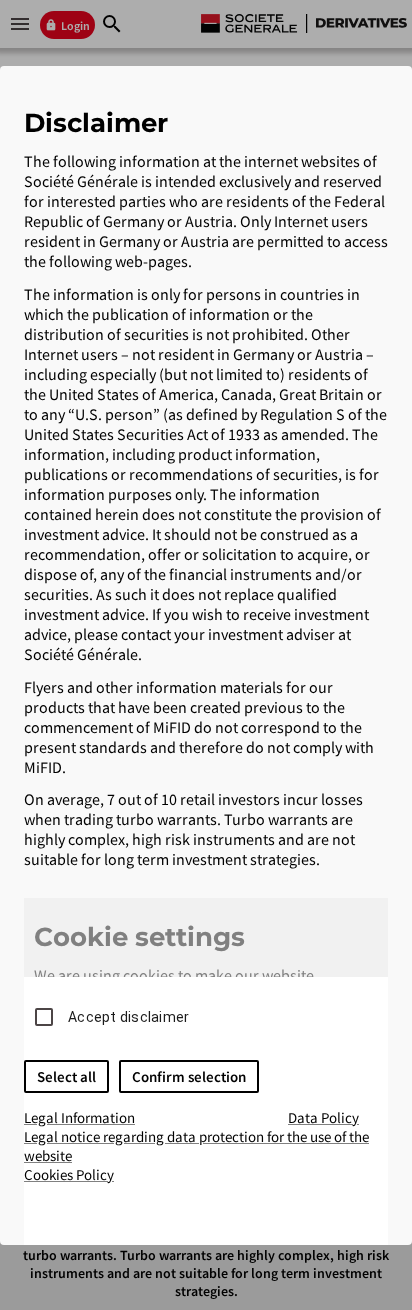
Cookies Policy (69, 1174)
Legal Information (79, 1117)
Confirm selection (189, 1076)
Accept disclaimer (128, 1017)
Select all (66, 1076)
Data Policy (323, 1117)
